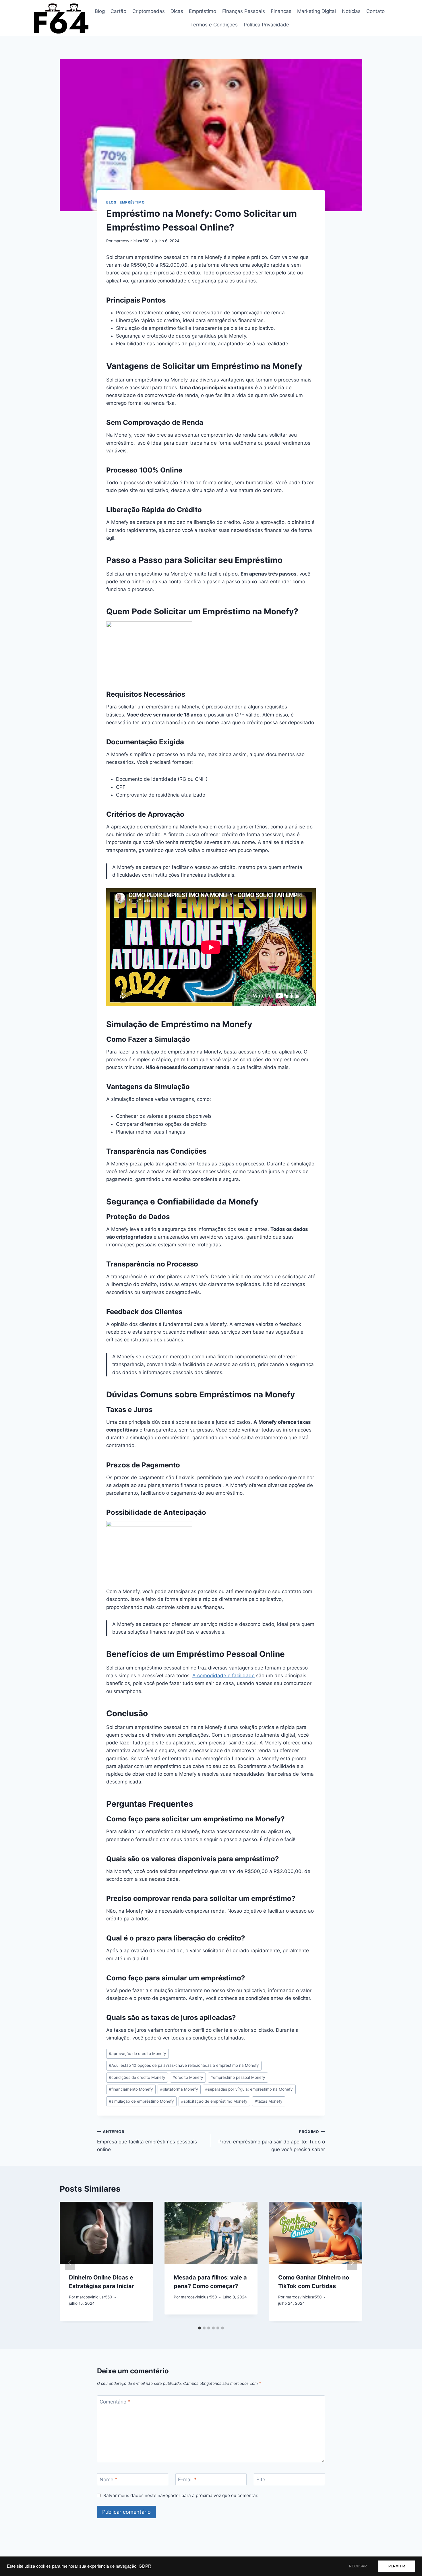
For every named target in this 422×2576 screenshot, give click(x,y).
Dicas (177, 11)
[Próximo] (352, 2263)
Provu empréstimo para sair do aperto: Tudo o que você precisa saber (272, 2141)
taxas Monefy (269, 2101)
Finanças (281, 11)
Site (261, 2480)
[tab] (200, 2328)
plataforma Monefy (179, 2089)
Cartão (118, 11)
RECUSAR (358, 2566)
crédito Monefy (188, 2077)
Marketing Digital (316, 11)
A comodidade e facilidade (223, 1676)
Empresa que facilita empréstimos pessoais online (147, 2141)
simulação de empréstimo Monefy (141, 2101)
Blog (100, 11)
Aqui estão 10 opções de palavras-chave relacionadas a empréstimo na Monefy (184, 2065)
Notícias (351, 11)
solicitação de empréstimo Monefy (214, 2101)
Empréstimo (203, 11)
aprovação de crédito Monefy (138, 2054)
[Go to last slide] (70, 2263)
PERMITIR (397, 2566)
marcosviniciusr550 (131, 241)
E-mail (187, 2480)
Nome (109, 2480)
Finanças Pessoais (244, 11)
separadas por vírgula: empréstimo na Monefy (249, 2089)
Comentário (115, 2402)
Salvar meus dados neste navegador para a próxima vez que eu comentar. (181, 2495)
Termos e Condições (214, 25)
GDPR (145, 2566)
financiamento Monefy (131, 2089)
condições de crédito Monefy (137, 2077)
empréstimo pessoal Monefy (238, 2077)
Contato (375, 11)
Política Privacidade (266, 25)
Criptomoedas (149, 11)
